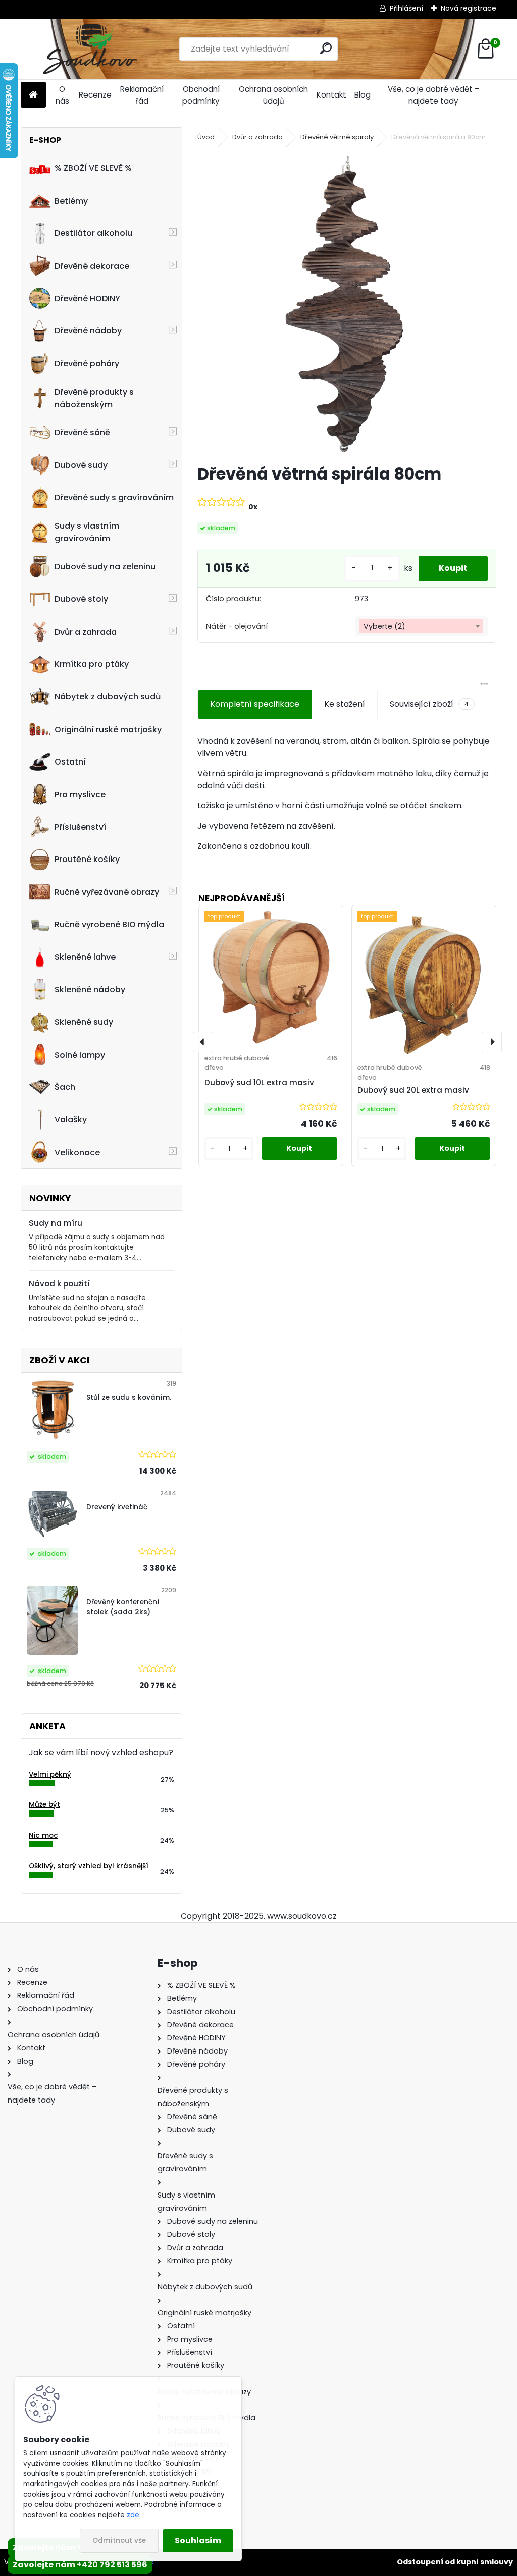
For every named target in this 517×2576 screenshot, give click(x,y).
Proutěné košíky (87, 859)
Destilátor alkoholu (93, 233)
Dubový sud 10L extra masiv (259, 1083)
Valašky (71, 1119)
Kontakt (331, 95)
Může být (44, 1805)
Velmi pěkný (50, 1774)
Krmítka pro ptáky (92, 664)
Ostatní (70, 762)
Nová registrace (469, 8)
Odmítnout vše (119, 2540)
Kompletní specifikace (255, 704)
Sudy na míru (56, 1223)
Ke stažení (345, 704)
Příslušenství (80, 827)
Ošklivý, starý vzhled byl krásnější (89, 1866)
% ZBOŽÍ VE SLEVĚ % (93, 168)
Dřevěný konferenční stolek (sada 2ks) (123, 1607)
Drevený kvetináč (117, 1507)
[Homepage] (33, 95)
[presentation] (203, 1042)
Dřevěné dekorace (92, 266)
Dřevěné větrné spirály (337, 137)
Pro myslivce (80, 795)
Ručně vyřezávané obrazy (107, 892)
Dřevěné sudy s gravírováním (114, 497)
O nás (62, 95)
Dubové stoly (81, 599)
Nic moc (43, 1835)
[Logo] (90, 49)
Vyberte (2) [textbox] (384, 626)
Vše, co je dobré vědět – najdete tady (434, 95)
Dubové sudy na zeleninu (105, 567)
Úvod (206, 137)
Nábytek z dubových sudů (108, 697)
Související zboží (429, 704)
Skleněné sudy (84, 1022)
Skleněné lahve (85, 957)
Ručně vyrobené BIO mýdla (109, 924)
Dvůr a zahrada (86, 632)
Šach (65, 1087)
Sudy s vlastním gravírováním (87, 532)
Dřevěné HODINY (87, 298)
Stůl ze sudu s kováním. (129, 1397)
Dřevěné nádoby (88, 331)
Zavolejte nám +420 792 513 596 (80, 2565)
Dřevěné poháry (87, 364)
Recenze (95, 95)
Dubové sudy (81, 465)
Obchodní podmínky (201, 95)
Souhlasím (198, 2540)
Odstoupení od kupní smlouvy (455, 2562)
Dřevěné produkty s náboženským (94, 398)
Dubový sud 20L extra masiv (413, 1090)
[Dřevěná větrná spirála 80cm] (347, 304)
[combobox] (421, 627)
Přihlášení (406, 8)
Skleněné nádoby (90, 990)
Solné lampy (80, 1055)
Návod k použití (59, 1284)
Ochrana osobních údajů (273, 95)
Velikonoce (77, 1152)
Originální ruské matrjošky (108, 729)
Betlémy (71, 201)
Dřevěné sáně (82, 432)
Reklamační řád (142, 95)
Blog (363, 95)
